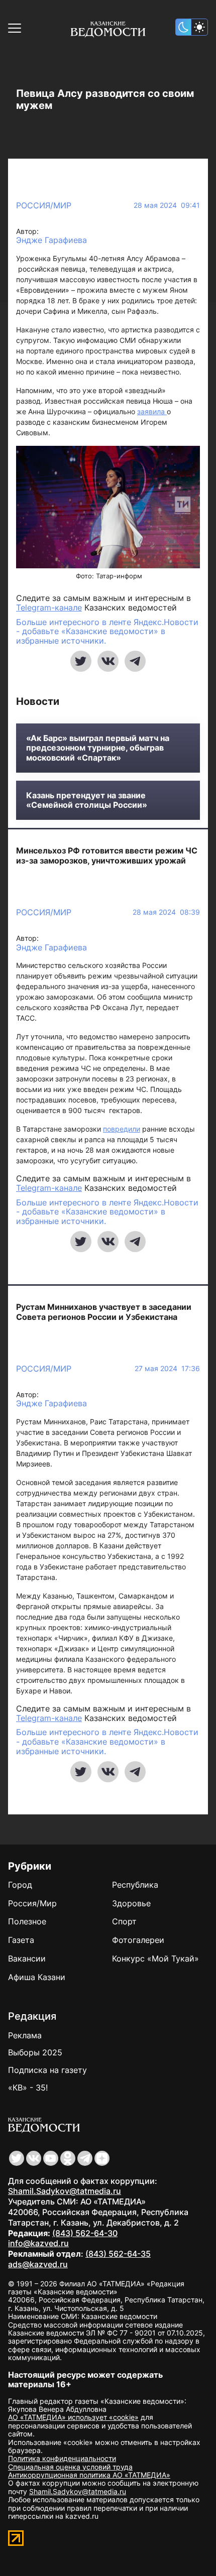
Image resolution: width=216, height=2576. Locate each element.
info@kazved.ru (38, 2243)
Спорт (124, 1921)
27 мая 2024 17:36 (167, 1369)
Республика (135, 1885)
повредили (122, 1129)
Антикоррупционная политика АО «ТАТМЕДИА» (89, 2475)
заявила (152, 411)
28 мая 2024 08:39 (166, 912)
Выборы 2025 (35, 2052)
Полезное (27, 1921)
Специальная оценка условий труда (70, 2467)
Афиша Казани (37, 1977)
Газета (21, 1940)
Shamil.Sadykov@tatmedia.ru (65, 2191)
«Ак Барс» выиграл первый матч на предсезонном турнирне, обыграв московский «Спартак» (98, 748)
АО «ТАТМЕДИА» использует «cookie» (73, 2417)
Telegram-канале (49, 607)
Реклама (25, 2035)
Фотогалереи (138, 1940)
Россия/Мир (44, 205)
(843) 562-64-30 (85, 2233)
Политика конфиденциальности (62, 2458)
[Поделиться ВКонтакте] (108, 661)
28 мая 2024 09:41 (167, 205)
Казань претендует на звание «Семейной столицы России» (87, 800)
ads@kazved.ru (38, 2264)
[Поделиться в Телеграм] (135, 661)
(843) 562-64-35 (118, 2254)
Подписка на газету (47, 2070)
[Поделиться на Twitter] (81, 661)
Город (20, 1885)
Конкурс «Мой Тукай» (155, 1958)
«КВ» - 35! (28, 2088)
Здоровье (131, 1903)
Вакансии (27, 1958)
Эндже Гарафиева (51, 240)
